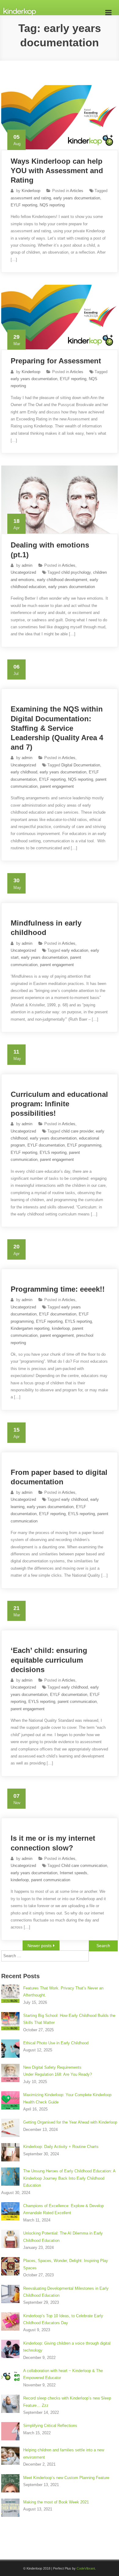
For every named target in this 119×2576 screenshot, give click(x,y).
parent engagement (57, 786)
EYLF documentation (46, 1145)
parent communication (77, 1702)
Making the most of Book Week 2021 (56, 2502)
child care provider (77, 1131)
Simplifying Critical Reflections (50, 2426)
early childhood (24, 772)
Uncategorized (23, 572)
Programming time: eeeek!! (58, 1289)
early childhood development (62, 580)
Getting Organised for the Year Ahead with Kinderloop (70, 2122)
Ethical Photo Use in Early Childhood (56, 2043)
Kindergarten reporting (30, 1328)
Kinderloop (31, 191)
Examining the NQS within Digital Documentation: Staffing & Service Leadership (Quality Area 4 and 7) (57, 728)
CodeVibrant (86, 2568)
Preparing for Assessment (56, 361)
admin (27, 565)
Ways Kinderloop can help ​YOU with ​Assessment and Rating (58, 171)
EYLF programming (84, 1145)
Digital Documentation (81, 765)
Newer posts (40, 1946)
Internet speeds (74, 1873)
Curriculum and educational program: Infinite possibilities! (59, 1104)
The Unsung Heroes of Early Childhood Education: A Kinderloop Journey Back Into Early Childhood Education (69, 2178)
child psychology (76, 572)
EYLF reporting (24, 205)
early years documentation (77, 198)
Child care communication (84, 1866)
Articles (77, 191)
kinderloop (61, 1328)
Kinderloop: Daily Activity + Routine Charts (61, 2147)
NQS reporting (52, 205)
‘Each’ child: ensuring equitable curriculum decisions (49, 1660)
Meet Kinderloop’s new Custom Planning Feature (66, 2478)
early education (75, 950)
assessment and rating (31, 198)
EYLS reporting (53, 1152)
